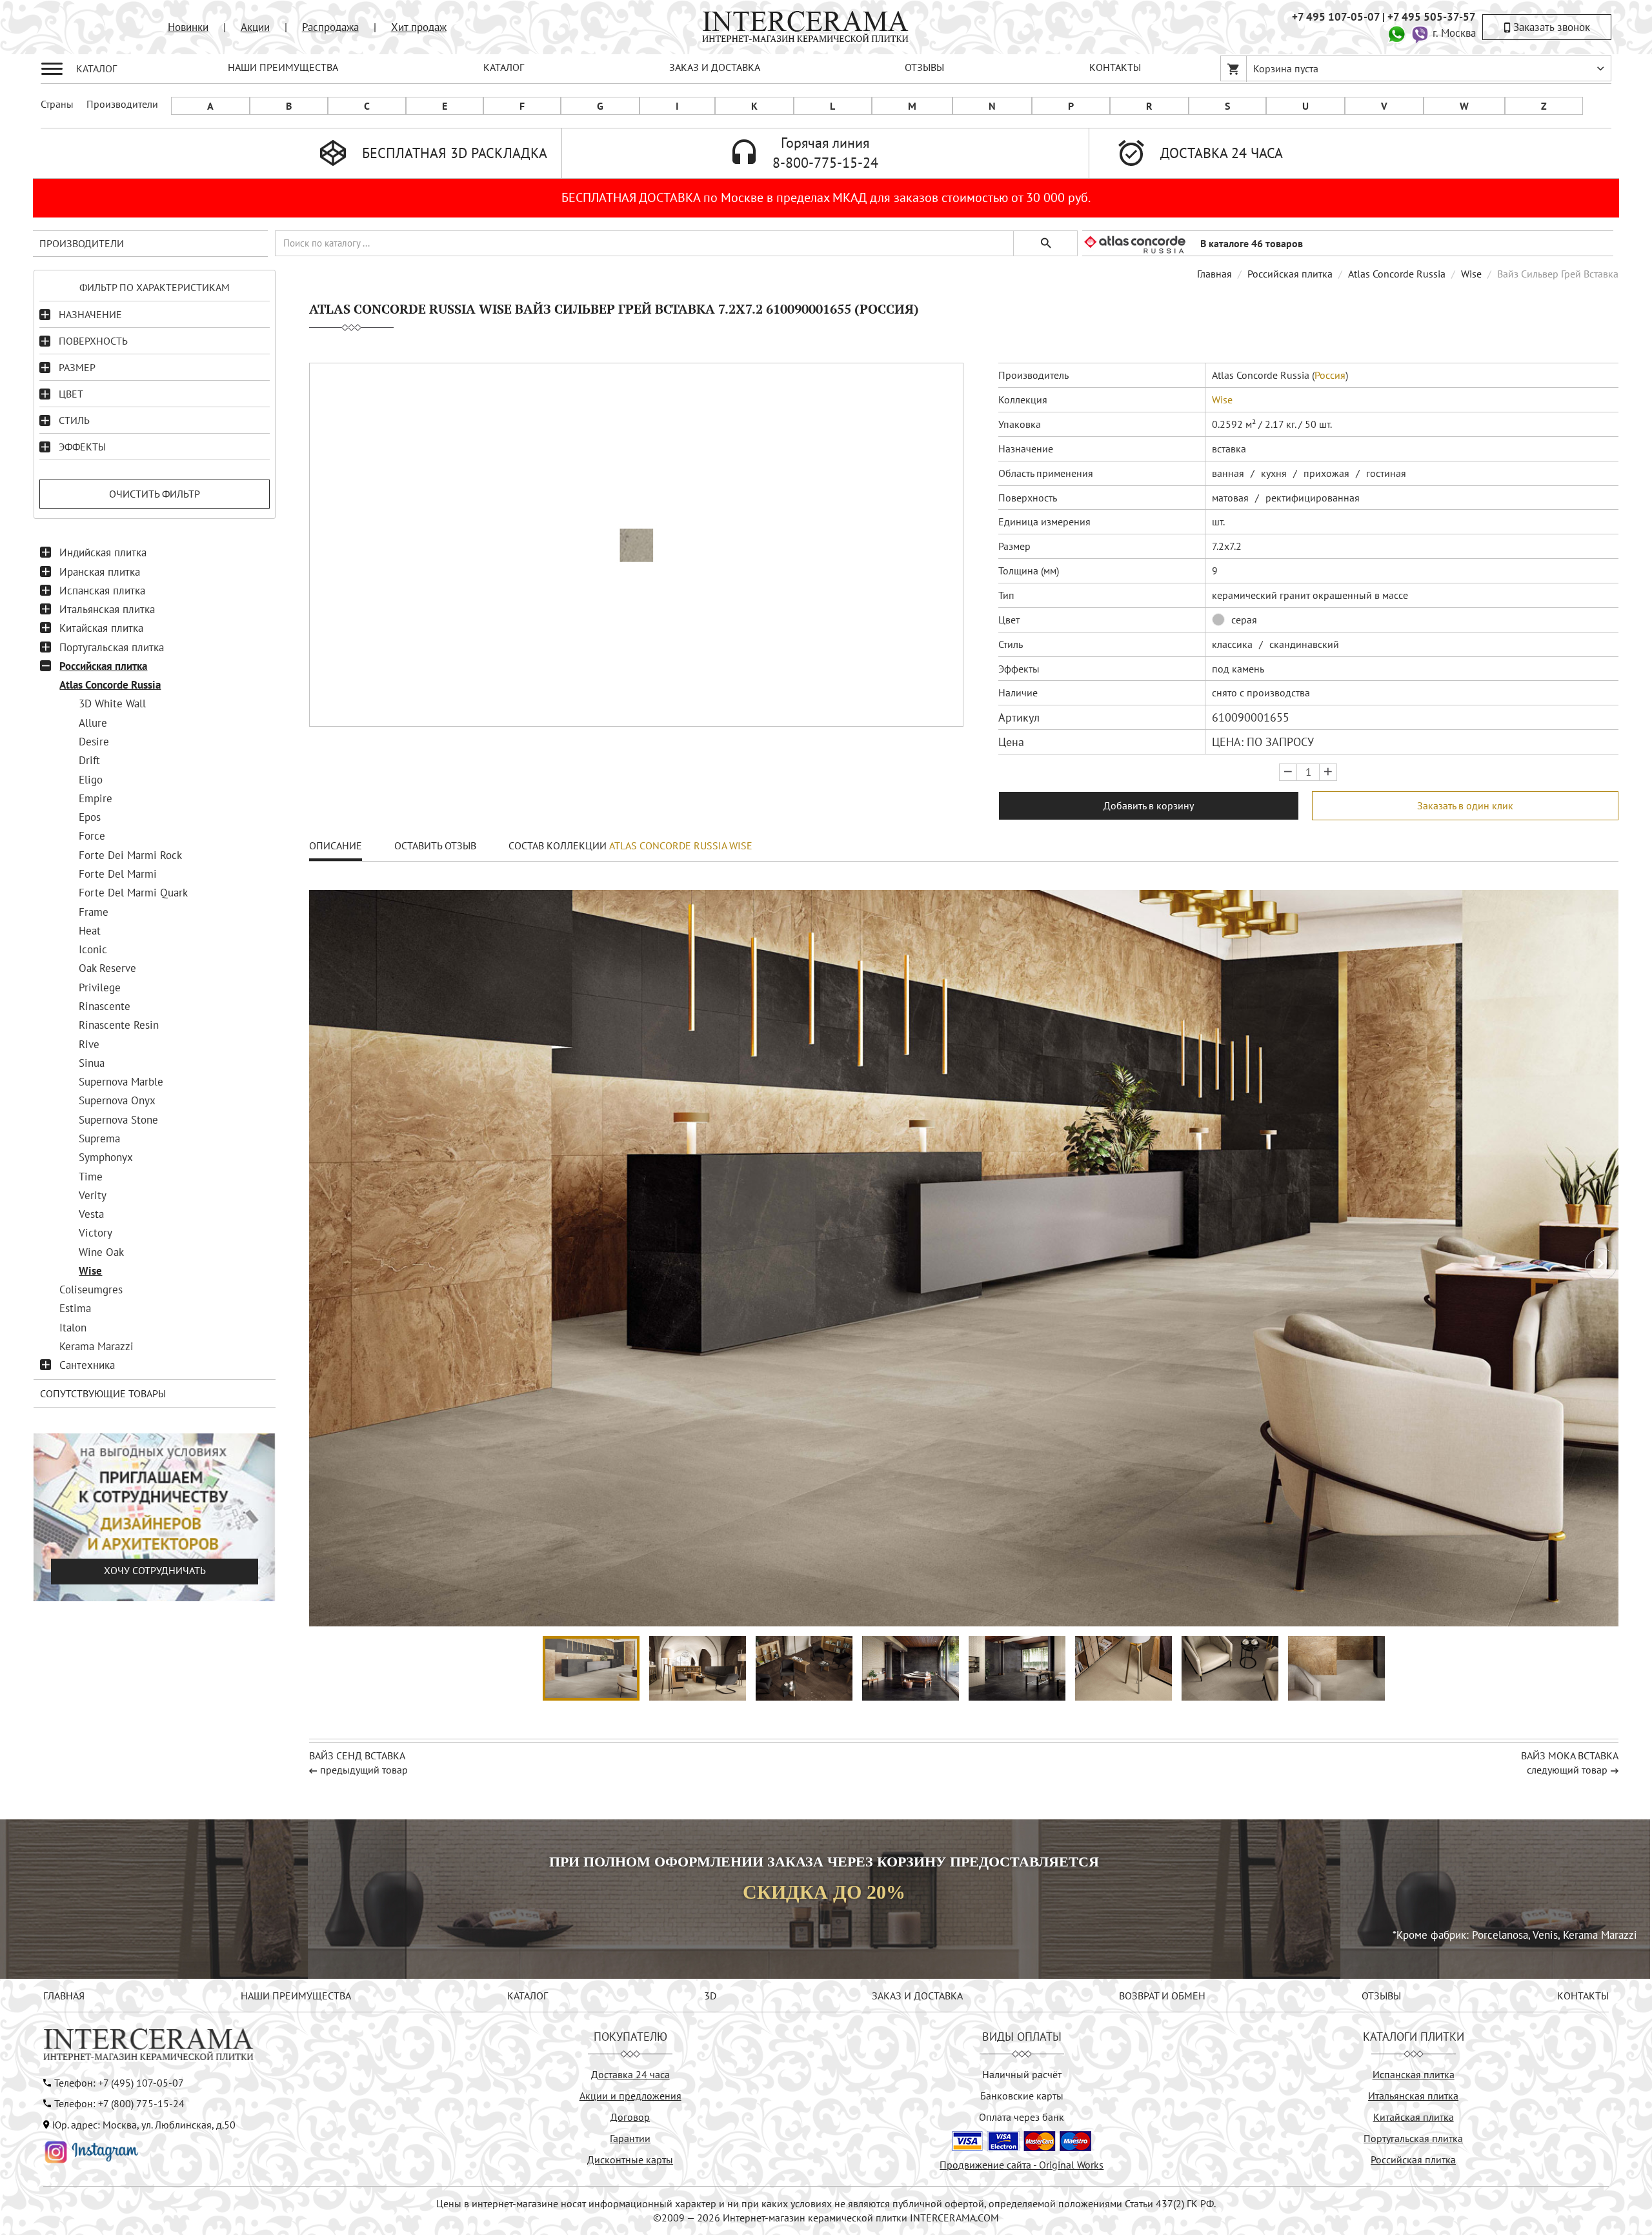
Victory (96, 1233)
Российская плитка (103, 666)
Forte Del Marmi (118, 874)
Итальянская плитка (107, 609)
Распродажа (330, 27)
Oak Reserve (107, 968)
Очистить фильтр (155, 494)
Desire (94, 742)
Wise (90, 1271)
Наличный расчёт (1022, 2074)
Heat (90, 931)
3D (710, 1996)
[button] (1601, 1264)
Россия (1330, 375)
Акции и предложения (630, 2096)
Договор (630, 2117)
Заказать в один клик (1465, 805)
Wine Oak (101, 1252)
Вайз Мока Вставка (1570, 1755)
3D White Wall (112, 703)
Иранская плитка (100, 572)
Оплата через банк (1022, 2117)
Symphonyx (106, 1157)
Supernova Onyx (117, 1100)
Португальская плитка (112, 647)
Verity (93, 1195)
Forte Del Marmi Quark (133, 893)
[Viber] (1420, 33)
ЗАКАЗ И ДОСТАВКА (715, 67)
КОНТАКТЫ (1115, 67)
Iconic (93, 949)
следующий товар (1567, 1770)
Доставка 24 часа (630, 2074)
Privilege (100, 987)
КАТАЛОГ (504, 67)
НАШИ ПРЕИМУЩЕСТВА (283, 67)
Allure (93, 723)
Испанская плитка (102, 591)
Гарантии (630, 2138)
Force (92, 836)
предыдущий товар (364, 1770)
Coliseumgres (91, 1289)
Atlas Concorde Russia (110, 685)
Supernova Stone (118, 1120)
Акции (255, 27)
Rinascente (105, 1006)
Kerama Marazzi (96, 1346)
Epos (90, 817)
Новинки (188, 27)
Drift (89, 760)
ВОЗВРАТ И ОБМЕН (1162, 1996)
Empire (96, 798)
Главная (1214, 274)
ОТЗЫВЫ (924, 67)
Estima (75, 1308)
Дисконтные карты (630, 2159)
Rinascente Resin (119, 1025)
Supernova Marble (121, 1082)
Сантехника (87, 1365)
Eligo (91, 780)
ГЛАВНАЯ (64, 1996)
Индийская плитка (103, 552)
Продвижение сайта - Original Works (1022, 2165)
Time (91, 1177)
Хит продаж (419, 27)
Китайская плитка (101, 628)
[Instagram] (92, 2151)
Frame (94, 912)
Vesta (91, 1214)
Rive (89, 1044)
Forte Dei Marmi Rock (130, 855)
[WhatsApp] (1396, 33)
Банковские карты (1022, 2096)
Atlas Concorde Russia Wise (681, 845)
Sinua (92, 1063)
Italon (73, 1328)
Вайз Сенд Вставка (357, 1755)
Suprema (99, 1138)
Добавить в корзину (1149, 805)
